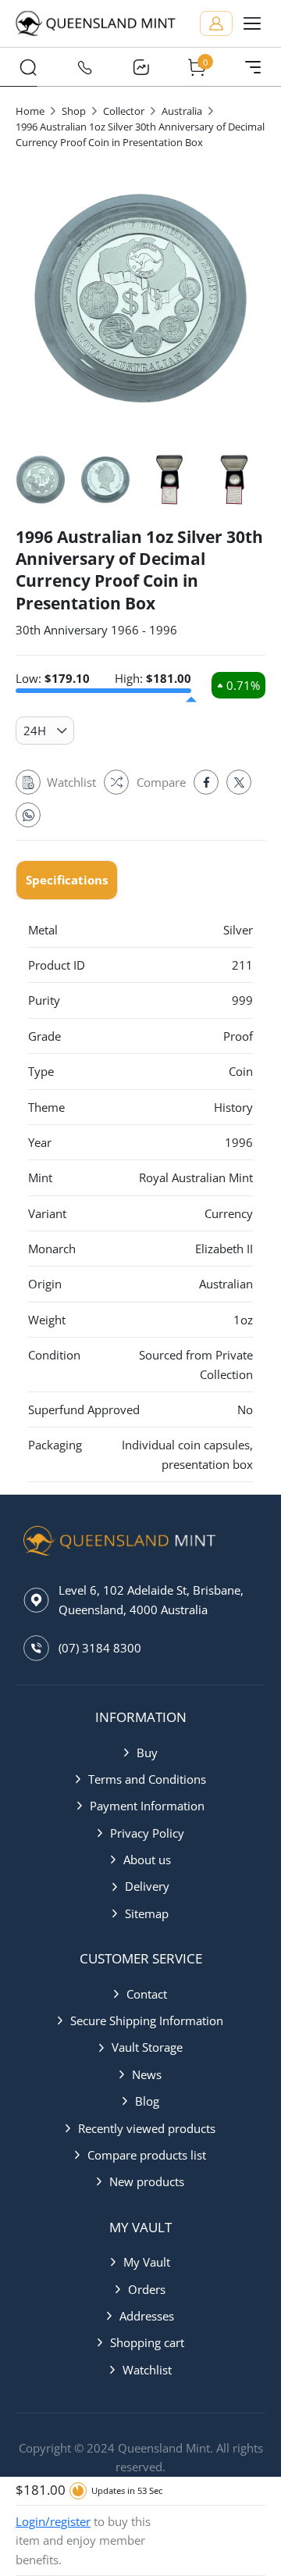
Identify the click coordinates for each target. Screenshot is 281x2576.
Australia (182, 111)
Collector (124, 111)
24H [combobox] (35, 731)
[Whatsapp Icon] (28, 815)
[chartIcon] (140, 67)
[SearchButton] (28, 67)
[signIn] (216, 23)
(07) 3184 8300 (100, 1648)
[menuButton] (252, 23)
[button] (141, 1752)
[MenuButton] (253, 67)
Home (30, 111)
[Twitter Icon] (239, 782)
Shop (74, 111)
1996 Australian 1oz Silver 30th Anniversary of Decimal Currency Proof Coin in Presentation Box (140, 134)
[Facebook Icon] (206, 782)
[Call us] (84, 67)
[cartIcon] (197, 67)
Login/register (53, 2521)
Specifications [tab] (67, 880)
